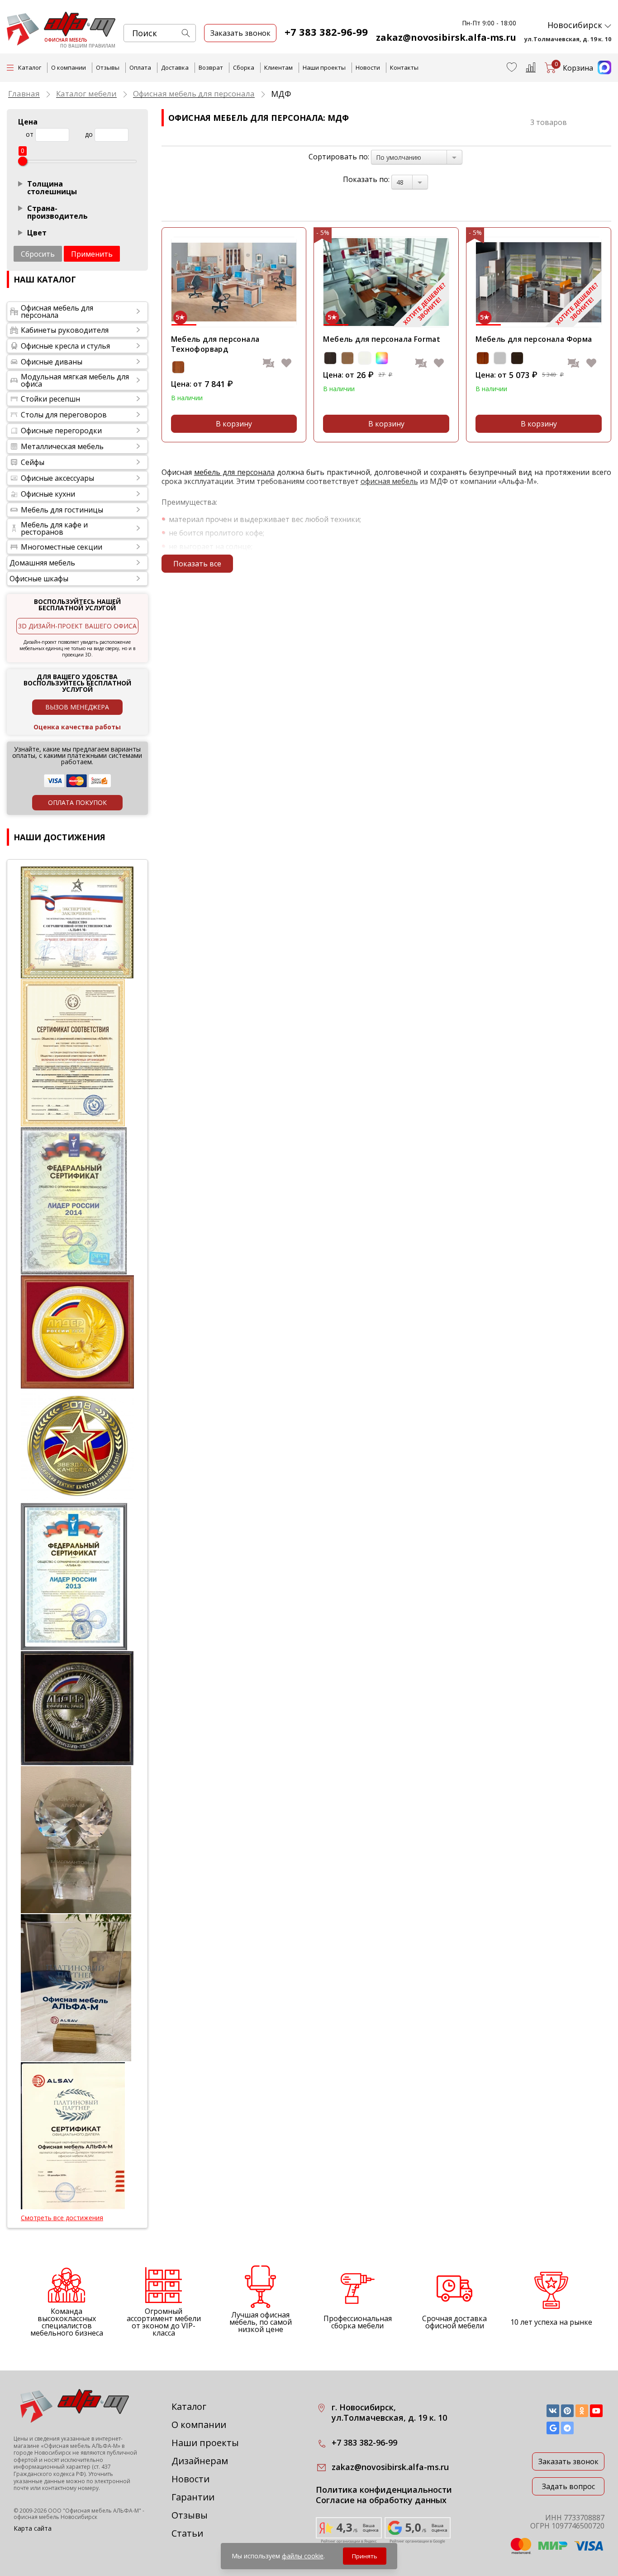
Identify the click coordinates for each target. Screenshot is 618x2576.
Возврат (211, 67)
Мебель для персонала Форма (534, 339)
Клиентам (278, 67)
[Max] (602, 72)
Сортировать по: (339, 157)
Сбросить (38, 254)
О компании (69, 67)
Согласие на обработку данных (381, 2500)
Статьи (187, 2533)
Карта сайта (33, 2528)
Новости (368, 67)
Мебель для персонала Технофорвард (215, 344)
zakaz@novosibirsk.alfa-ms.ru (446, 37)
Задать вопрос (568, 2486)
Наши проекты (324, 67)
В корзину (234, 424)
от (30, 134)
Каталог (189, 2406)
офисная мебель (389, 481)
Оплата (140, 67)
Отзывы (108, 67)
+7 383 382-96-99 (326, 32)
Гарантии (193, 2497)
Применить (92, 254)
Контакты (404, 67)
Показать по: (366, 179)
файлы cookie (303, 2556)
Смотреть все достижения (62, 2218)
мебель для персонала (234, 472)
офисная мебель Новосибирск (55, 2517)
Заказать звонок (568, 2461)
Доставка (175, 67)
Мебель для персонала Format (382, 339)
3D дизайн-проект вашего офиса (77, 626)
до (89, 134)
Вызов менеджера (77, 707)
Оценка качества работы (77, 727)
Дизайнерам (200, 2461)
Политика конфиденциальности (384, 2490)
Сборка (244, 67)
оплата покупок (77, 802)
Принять (365, 2556)
